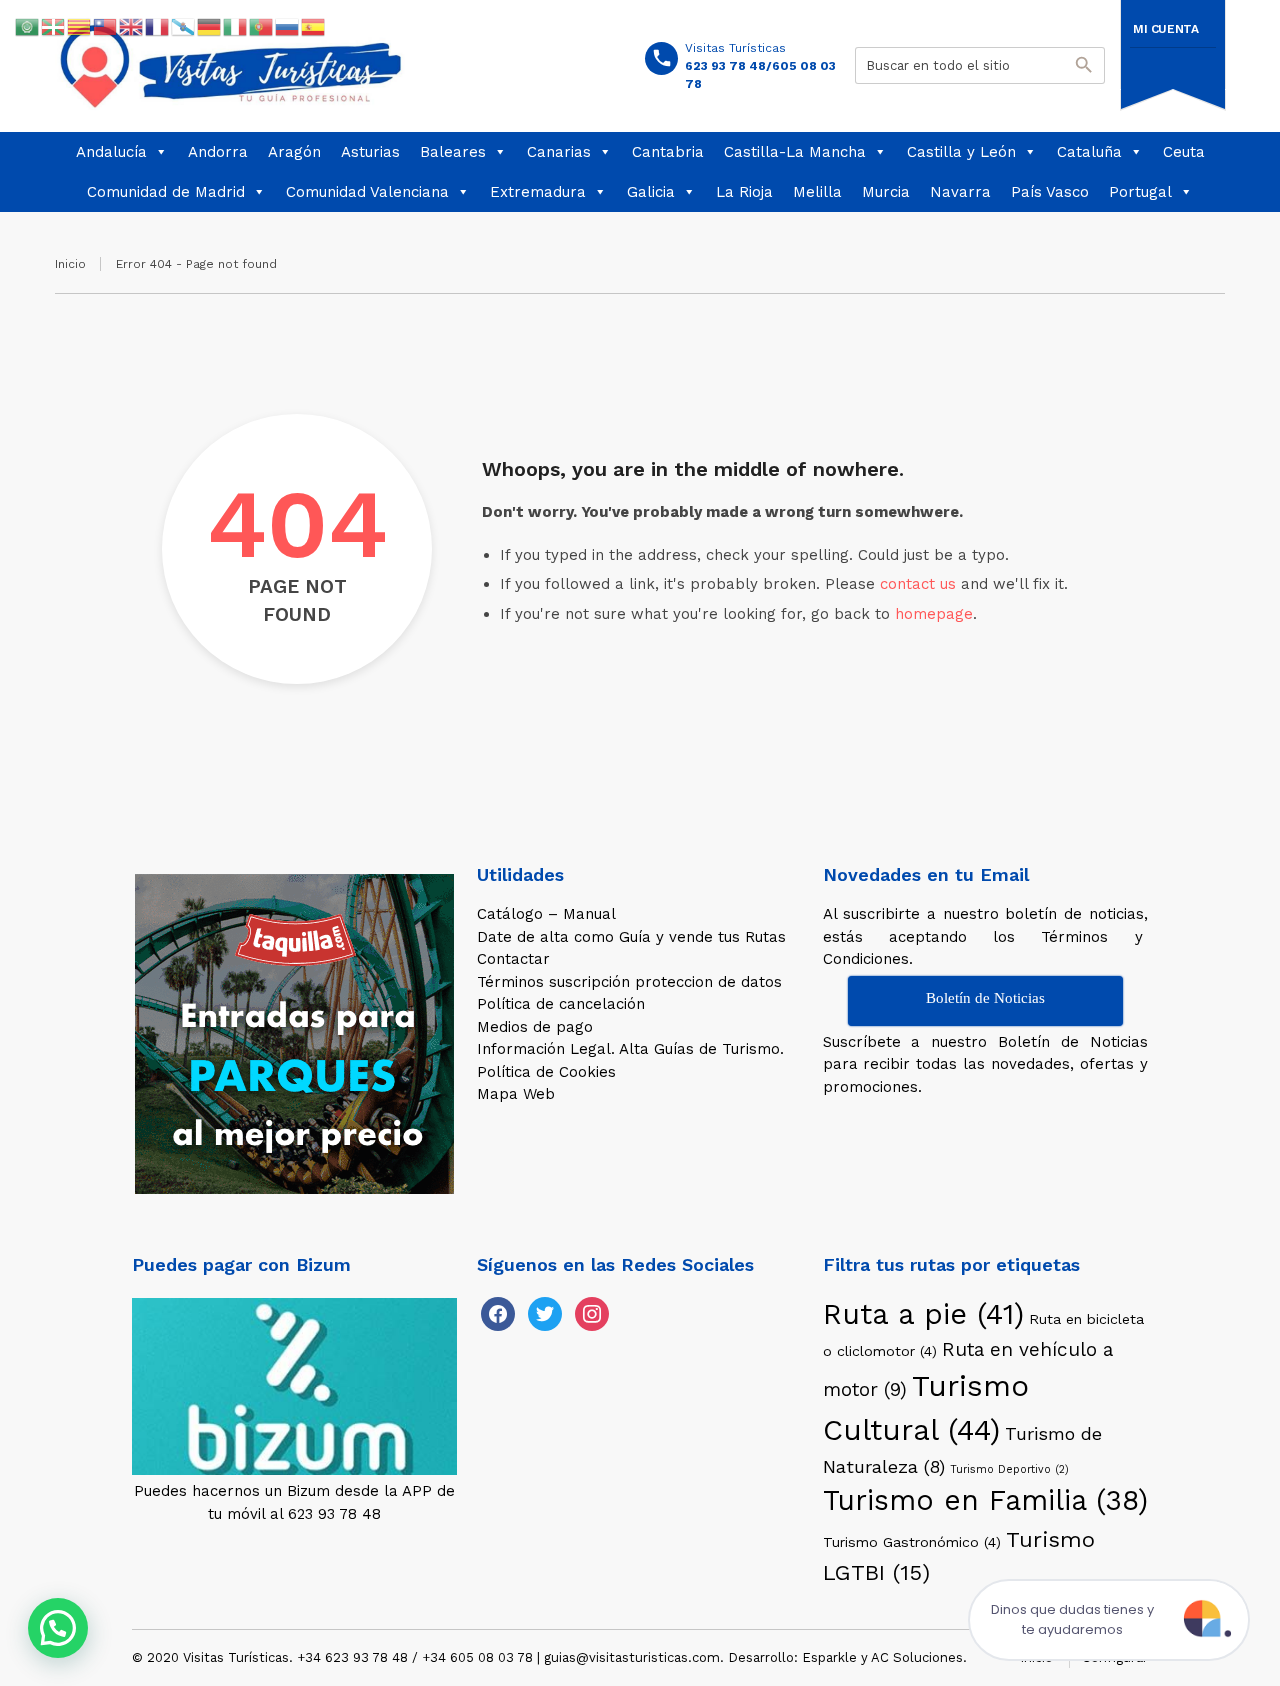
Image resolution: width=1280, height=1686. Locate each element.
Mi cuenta (1165, 29)
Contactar (513, 959)
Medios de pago (535, 1027)
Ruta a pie (923, 1314)
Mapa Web (516, 1094)
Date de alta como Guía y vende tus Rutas (631, 937)
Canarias (559, 152)
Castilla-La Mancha (795, 152)
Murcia (886, 192)
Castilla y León (961, 152)
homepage (934, 614)
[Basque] (54, 26)
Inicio (70, 264)
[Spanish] (314, 26)
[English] (132, 26)
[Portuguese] (262, 26)
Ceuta (1184, 152)
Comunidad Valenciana (367, 192)
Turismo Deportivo (1009, 1469)
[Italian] (236, 26)
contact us (918, 584)
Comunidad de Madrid (166, 192)
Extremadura (538, 192)
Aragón (294, 152)
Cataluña (1089, 152)
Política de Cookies (546, 1072)
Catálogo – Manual (546, 914)
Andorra (218, 152)
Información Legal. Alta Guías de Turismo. (630, 1049)
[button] (58, 1628)
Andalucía (111, 152)
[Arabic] (28, 26)
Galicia (651, 192)
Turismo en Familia (985, 1500)
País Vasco (1050, 192)
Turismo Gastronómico (912, 1542)
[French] (158, 26)
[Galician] (184, 26)
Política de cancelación (561, 1004)
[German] (210, 26)
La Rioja (744, 192)
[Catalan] (80, 26)
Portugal (1140, 192)
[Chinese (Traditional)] (106, 26)
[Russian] (288, 26)
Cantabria (668, 152)
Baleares (453, 152)
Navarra (960, 192)
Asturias (370, 152)
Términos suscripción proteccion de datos (629, 982)
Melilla (817, 192)
